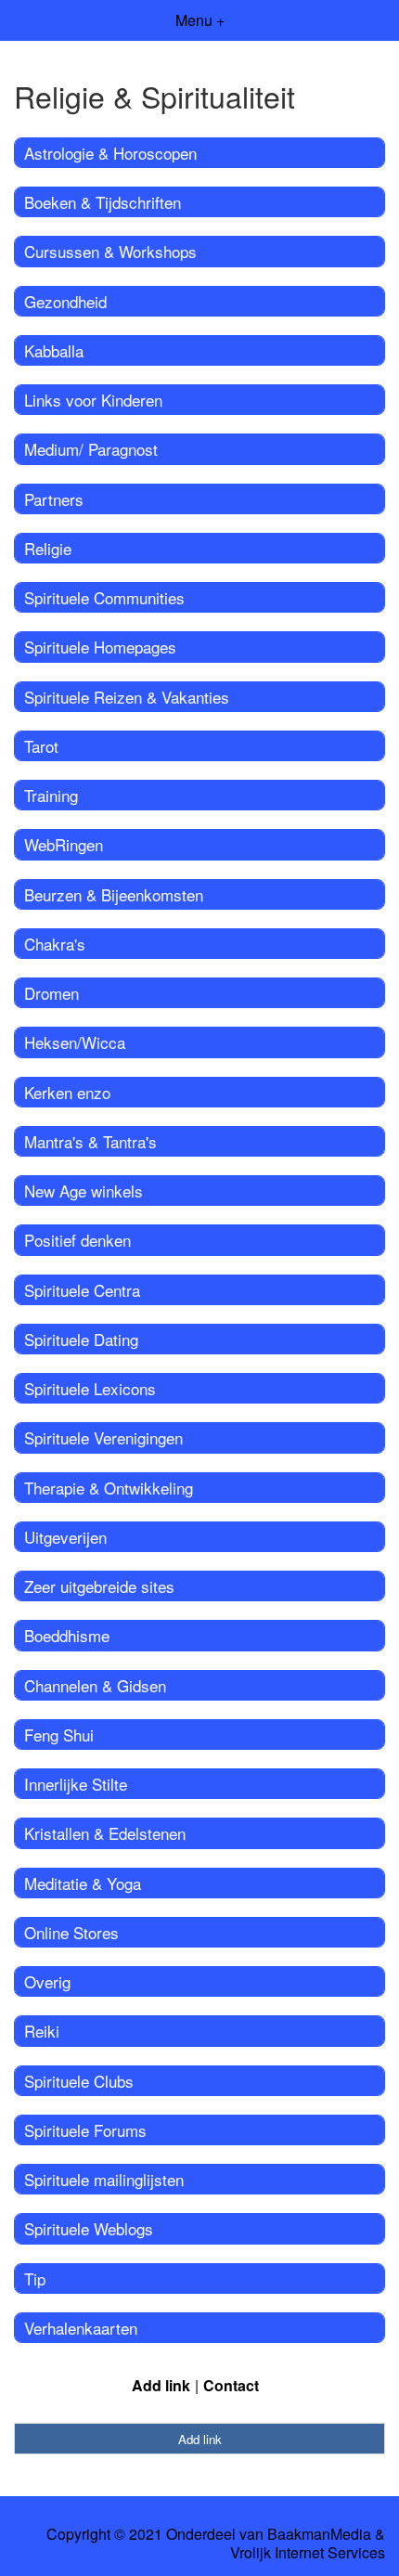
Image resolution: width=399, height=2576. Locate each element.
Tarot (41, 746)
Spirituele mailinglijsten (104, 2179)
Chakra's (55, 944)
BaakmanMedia (319, 2534)
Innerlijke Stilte (76, 1784)
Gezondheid (65, 301)
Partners (54, 499)
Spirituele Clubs (79, 2081)
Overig (47, 1981)
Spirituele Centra (82, 1290)
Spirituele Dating (81, 1339)
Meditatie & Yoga (83, 1883)
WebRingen (64, 844)
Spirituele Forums (85, 2130)
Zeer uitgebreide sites (99, 1586)
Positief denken (77, 1240)
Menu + (200, 20)
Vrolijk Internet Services (308, 2553)
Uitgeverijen (65, 1537)
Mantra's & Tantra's (90, 1141)
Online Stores (71, 1932)
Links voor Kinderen (93, 400)
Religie (48, 548)
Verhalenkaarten (81, 2328)
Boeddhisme (67, 1635)
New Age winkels (84, 1191)
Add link (161, 2385)
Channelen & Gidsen (95, 1685)
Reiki (42, 2031)
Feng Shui (59, 1735)
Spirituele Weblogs (89, 2228)
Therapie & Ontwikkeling (109, 1488)
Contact (231, 2385)
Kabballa (54, 350)
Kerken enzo (67, 1092)
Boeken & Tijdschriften (103, 202)
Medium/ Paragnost (91, 449)
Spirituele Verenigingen (103, 1437)
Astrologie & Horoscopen (110, 153)
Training (51, 795)
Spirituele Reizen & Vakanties (127, 697)
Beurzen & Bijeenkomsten (114, 894)
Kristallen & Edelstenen (105, 1833)
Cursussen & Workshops (110, 251)
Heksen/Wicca (75, 1042)
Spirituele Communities (104, 597)
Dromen (51, 993)
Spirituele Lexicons (90, 1388)
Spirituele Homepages (100, 647)
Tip (35, 2278)
